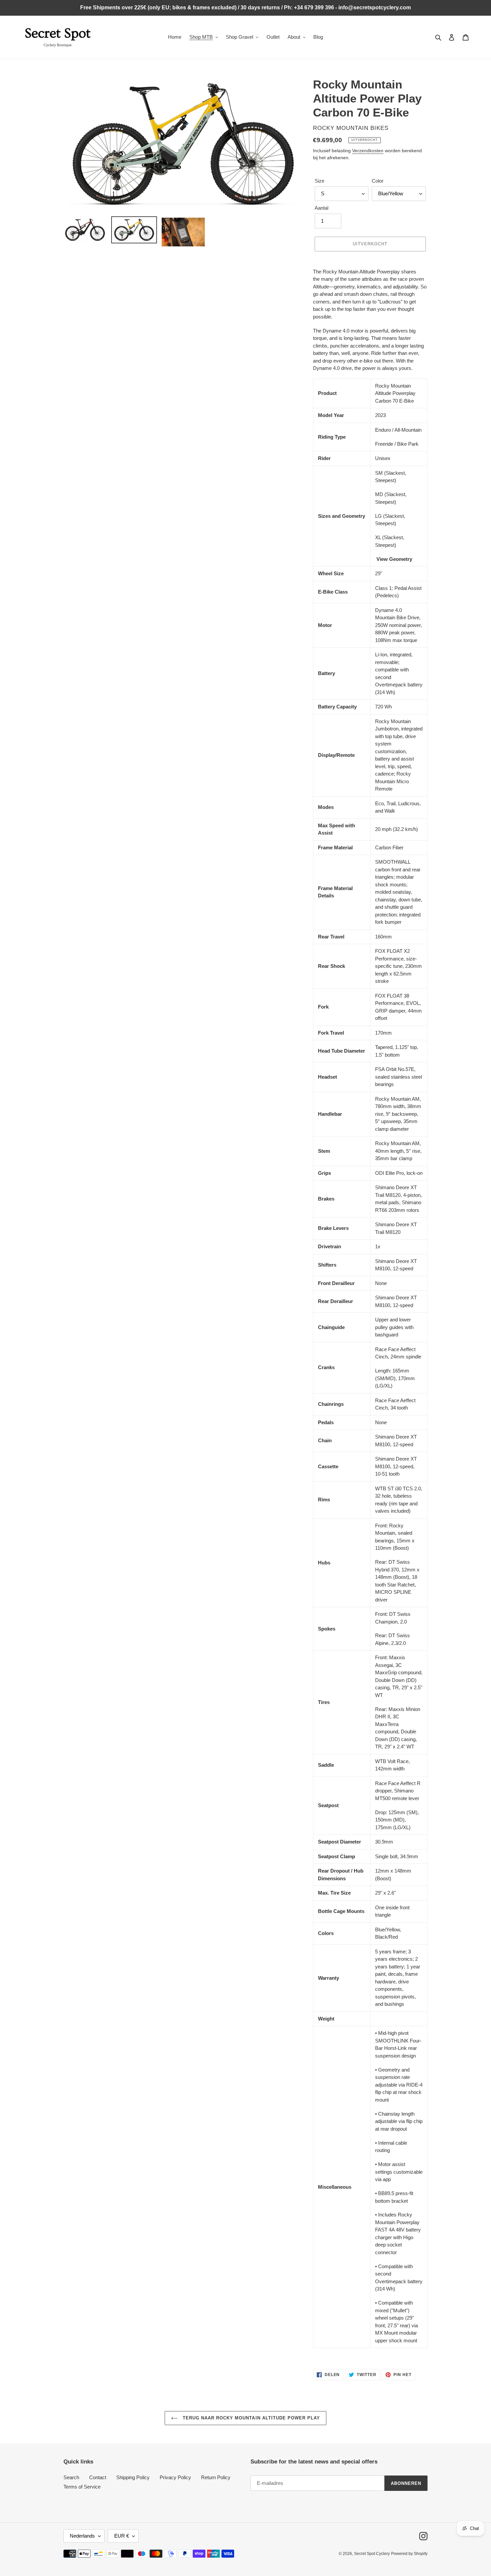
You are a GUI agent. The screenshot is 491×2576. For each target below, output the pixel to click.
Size (319, 181)
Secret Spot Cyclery (372, 2554)
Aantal (321, 208)
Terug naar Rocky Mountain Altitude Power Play (251, 2418)
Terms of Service (82, 2487)
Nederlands (82, 2536)
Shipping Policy (133, 2477)
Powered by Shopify (409, 2554)
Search (71, 2477)
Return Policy (216, 2477)
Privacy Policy (175, 2477)
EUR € (122, 2536)
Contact (98, 2477)
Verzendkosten (368, 151)
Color (378, 181)
